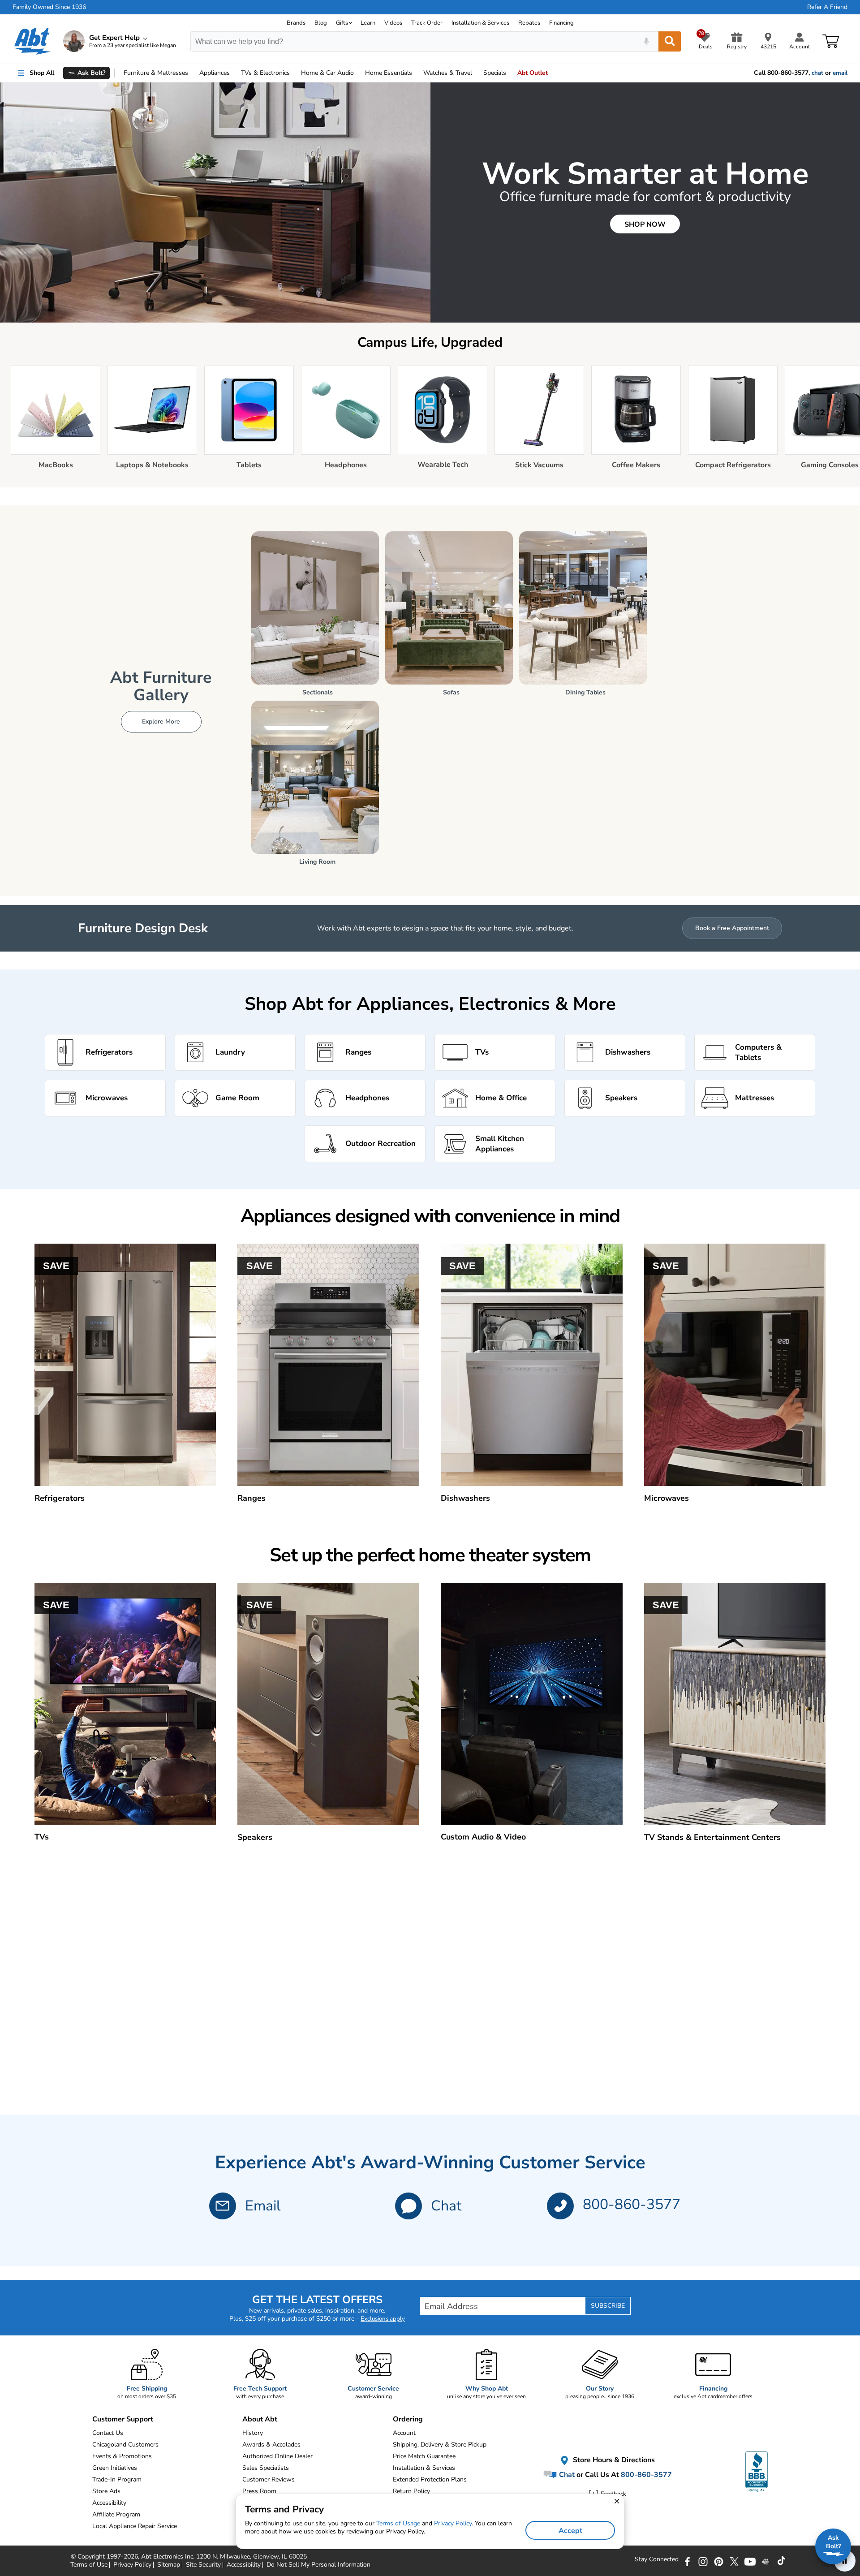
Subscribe (608, 2306)
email (840, 73)
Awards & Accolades (271, 2445)
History (253, 2433)
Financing (561, 23)
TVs (265, 73)
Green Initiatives (115, 2468)
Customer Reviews (269, 2479)
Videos (393, 23)
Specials (495, 73)
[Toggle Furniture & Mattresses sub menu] (192, 73)
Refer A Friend (827, 7)
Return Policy (411, 2491)
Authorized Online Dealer (277, 2456)
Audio (327, 73)
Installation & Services (480, 23)
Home (389, 73)
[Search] (670, 41)
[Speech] (646, 41)
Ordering (408, 2419)
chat (817, 73)
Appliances (215, 73)
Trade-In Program (117, 2479)
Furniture (156, 73)
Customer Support (123, 2419)
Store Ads (106, 2491)
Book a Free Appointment (732, 928)
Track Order (427, 23)
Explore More (161, 722)
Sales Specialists (266, 2468)
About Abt (260, 2419)
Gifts (342, 23)
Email (263, 2206)
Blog (321, 23)
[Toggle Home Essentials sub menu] (416, 73)
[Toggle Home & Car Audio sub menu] (358, 73)
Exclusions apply (383, 2319)
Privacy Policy (453, 2523)
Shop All (42, 73)
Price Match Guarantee (424, 2456)
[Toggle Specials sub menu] (510, 73)
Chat (446, 2206)
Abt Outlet (533, 73)
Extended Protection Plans (430, 2479)
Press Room (259, 2491)
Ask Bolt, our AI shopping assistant (137, 95)
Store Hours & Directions (613, 2460)
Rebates (529, 23)
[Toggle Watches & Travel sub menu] (476, 73)
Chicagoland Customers (125, 2445)
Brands (296, 23)
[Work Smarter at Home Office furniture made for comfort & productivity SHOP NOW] (430, 321)
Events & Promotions (122, 2456)
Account (404, 2433)
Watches (448, 73)
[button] (408, 2206)
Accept (570, 2531)
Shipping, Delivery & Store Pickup (440, 2445)
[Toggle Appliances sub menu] (234, 73)
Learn (368, 23)
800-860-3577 (632, 2204)
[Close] (212, 88)
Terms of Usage (398, 2523)
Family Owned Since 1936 (49, 7)
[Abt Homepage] (32, 41)
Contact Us (108, 2433)
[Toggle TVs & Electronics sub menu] (294, 73)
